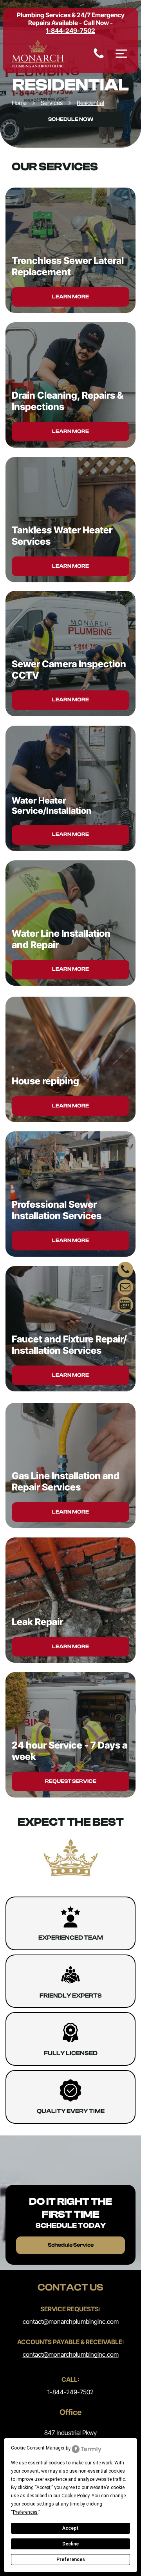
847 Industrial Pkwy (70, 2433)
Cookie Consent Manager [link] (38, 2448)
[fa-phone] (99, 58)
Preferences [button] (25, 2512)
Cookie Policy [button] (75, 2496)
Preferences (71, 2560)
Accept (70, 2528)
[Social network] (125, 1306)
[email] (125, 1288)
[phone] (125, 1271)
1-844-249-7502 (70, 2392)
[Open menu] (121, 54)
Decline (70, 2544)
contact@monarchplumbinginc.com (71, 2321)
